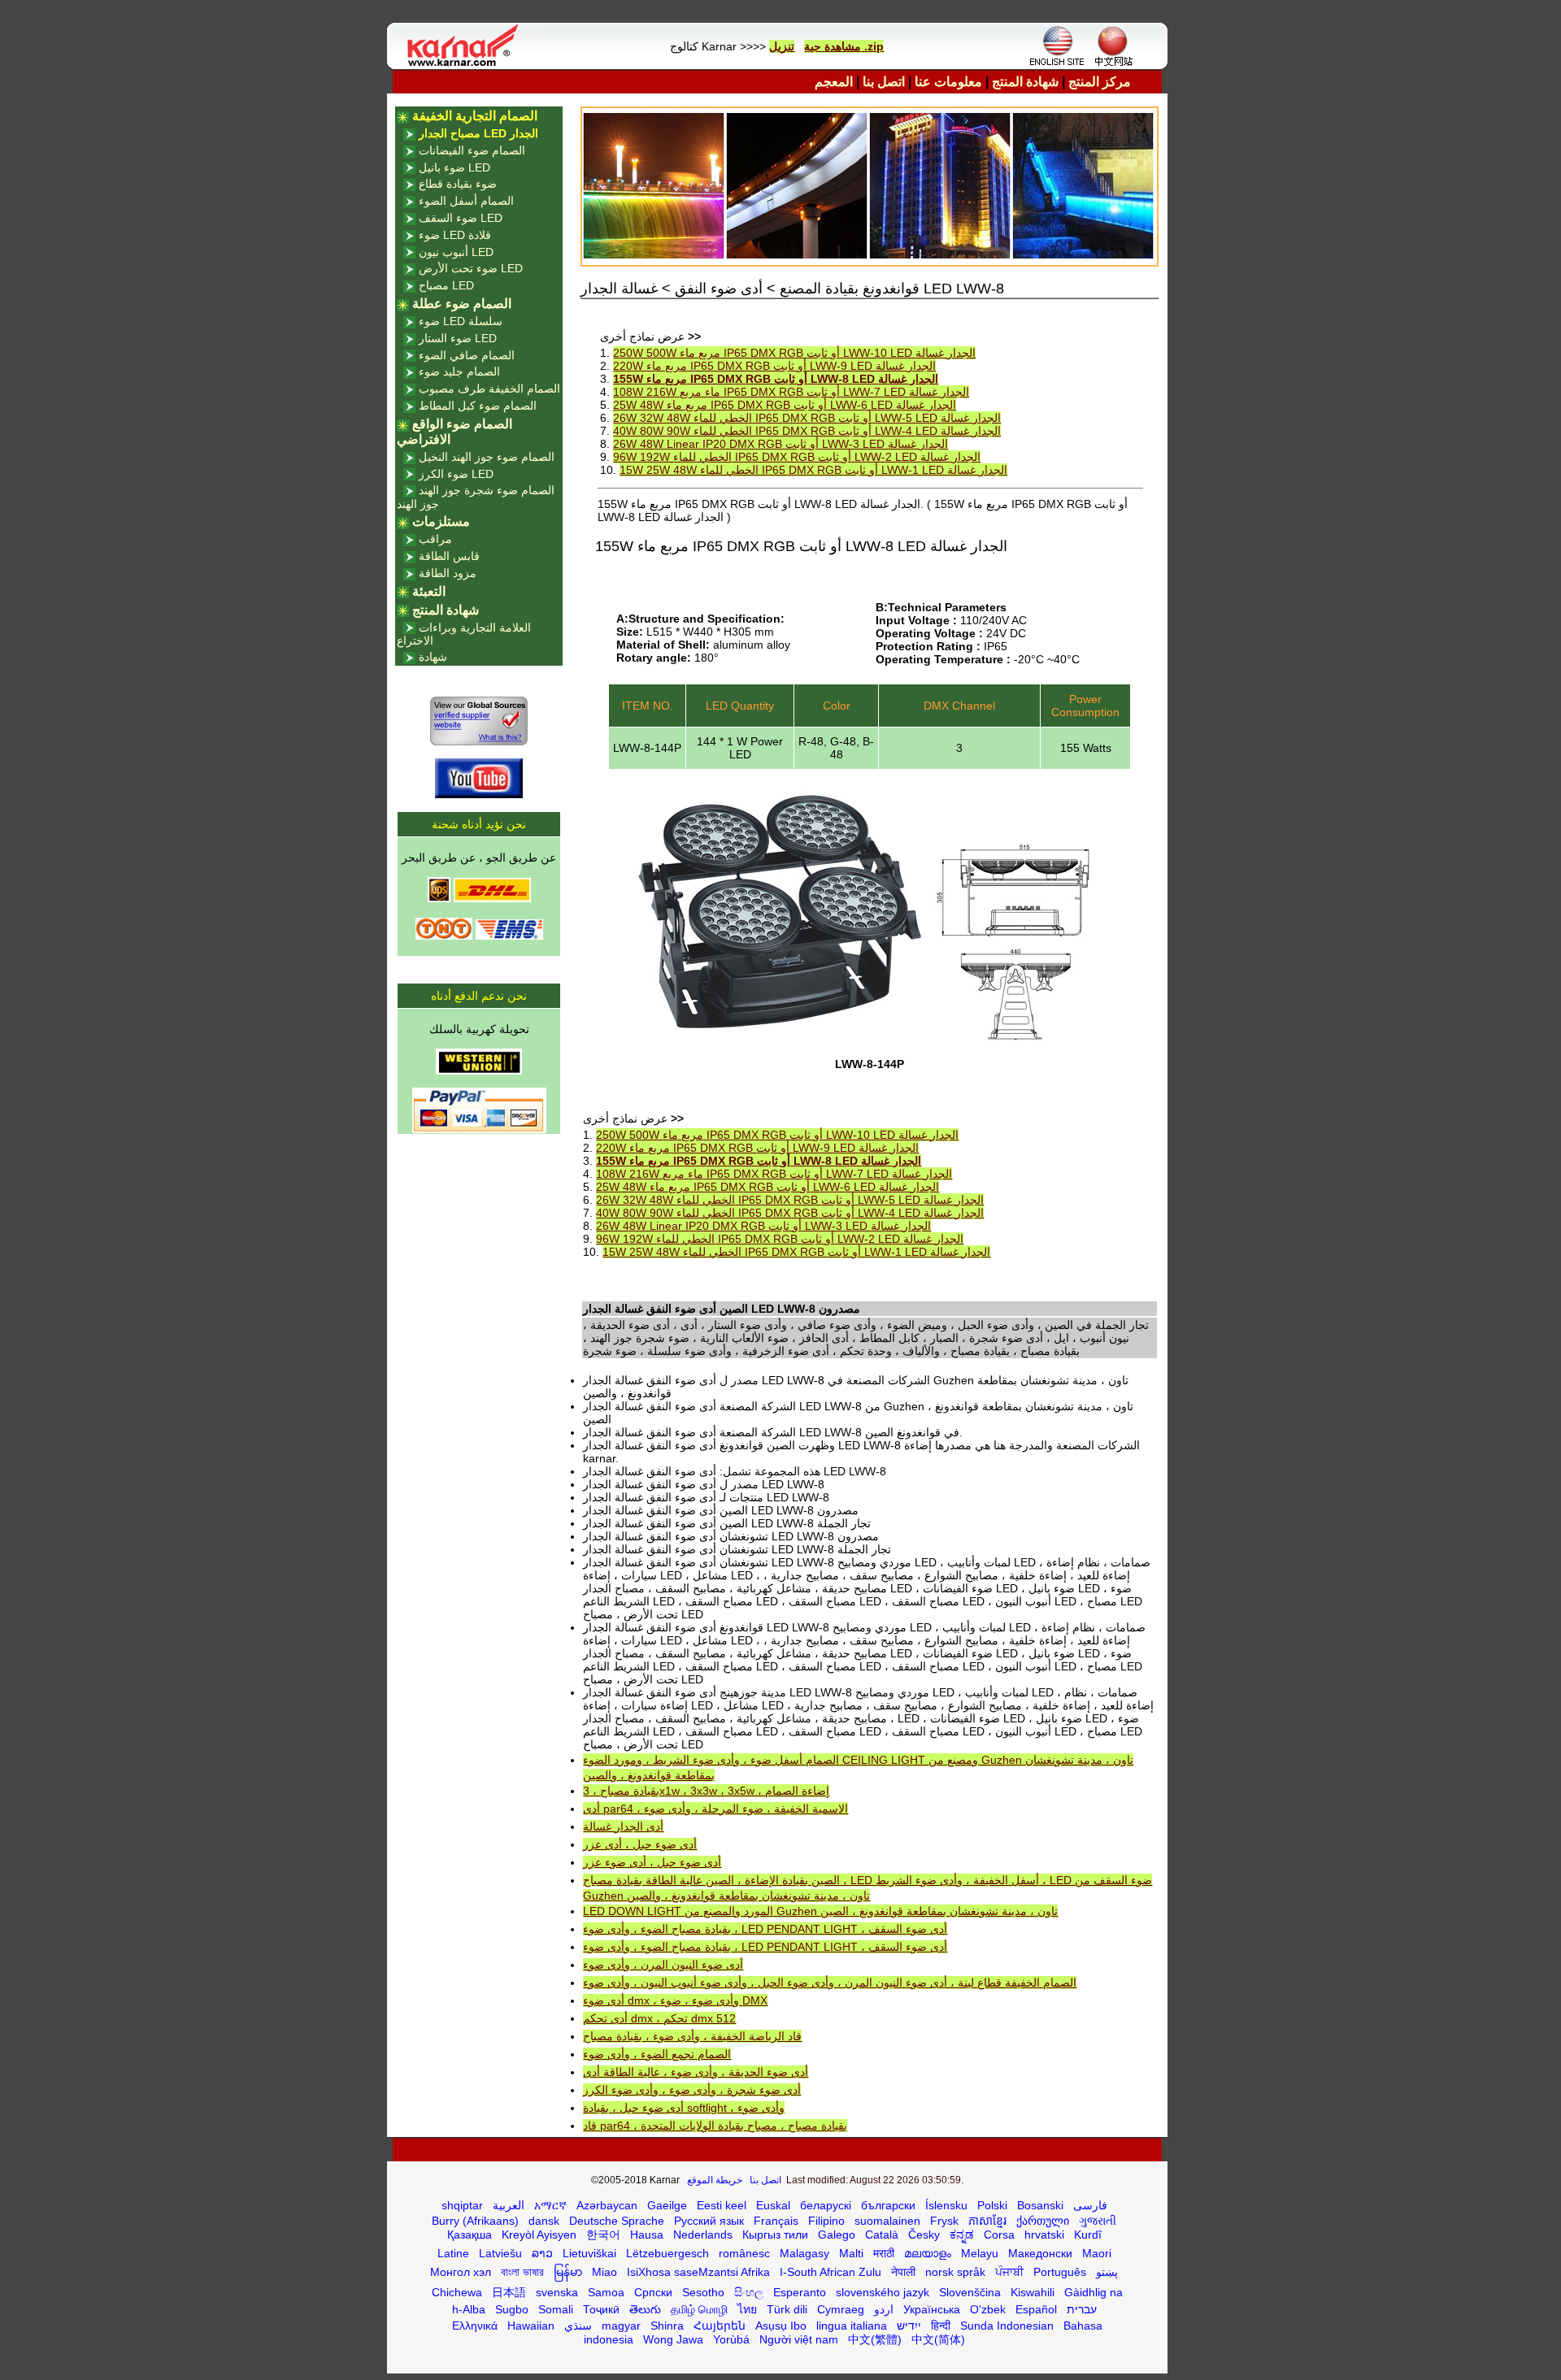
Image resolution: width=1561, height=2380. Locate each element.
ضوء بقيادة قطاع (458, 184)
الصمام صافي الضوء (467, 355)
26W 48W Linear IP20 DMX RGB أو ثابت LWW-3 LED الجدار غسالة (780, 444)
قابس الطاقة (449, 556)
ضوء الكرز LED (456, 474)
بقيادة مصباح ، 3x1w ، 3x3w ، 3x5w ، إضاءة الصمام (706, 1791)
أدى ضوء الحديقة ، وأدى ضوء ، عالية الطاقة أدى (696, 2072)
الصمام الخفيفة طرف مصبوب (489, 389)
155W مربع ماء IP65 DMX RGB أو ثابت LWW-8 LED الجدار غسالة (776, 379)
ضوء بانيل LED (454, 167)
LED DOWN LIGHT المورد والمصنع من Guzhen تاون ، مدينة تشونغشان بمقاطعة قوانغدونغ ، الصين (820, 1911)
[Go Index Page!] (467, 65)
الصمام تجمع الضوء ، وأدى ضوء (657, 2054)
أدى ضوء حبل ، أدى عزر (640, 1844)
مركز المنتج (1100, 82)
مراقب (435, 539)
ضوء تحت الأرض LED (471, 268)
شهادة (433, 657)
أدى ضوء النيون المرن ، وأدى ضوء (663, 1965)
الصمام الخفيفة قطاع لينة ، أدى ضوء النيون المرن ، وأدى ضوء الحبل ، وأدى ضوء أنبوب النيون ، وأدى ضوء (830, 1983)
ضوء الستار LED (458, 338)
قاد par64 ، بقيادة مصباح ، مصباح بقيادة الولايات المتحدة (715, 2126)
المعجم (834, 82)
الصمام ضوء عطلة (462, 304)
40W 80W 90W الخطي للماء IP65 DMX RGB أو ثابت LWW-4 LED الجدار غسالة (807, 431)
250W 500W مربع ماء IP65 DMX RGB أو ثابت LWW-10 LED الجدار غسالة (794, 353)
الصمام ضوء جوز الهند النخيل (487, 457)
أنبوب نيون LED (456, 252)
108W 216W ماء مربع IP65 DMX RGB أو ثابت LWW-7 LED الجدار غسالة (791, 392)
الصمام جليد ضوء (459, 371)
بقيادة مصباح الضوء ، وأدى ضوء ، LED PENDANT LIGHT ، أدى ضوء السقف (765, 1929)
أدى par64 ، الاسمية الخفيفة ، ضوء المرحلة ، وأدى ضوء (715, 1809)
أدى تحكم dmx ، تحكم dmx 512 (659, 2018)
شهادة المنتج (1025, 82)
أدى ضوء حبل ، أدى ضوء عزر (652, 1862)
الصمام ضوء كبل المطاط (478, 406)
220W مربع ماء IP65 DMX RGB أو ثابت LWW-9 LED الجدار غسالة (774, 366)
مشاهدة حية (833, 46)
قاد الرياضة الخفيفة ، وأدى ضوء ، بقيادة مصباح (692, 2036)
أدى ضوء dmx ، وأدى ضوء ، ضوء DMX (675, 2000)
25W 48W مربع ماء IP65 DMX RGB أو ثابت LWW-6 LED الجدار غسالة (785, 405)
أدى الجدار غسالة (623, 1826)
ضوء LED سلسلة (461, 321)
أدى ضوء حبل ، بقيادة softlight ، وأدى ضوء (684, 2108)
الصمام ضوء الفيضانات (472, 150)
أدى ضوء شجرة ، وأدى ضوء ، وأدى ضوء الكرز (692, 2090)
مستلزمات (441, 521)
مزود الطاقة (448, 573)
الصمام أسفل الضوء (466, 201)
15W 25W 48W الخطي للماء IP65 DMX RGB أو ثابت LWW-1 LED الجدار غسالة (813, 470)
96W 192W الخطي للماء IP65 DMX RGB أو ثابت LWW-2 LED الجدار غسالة (797, 457)
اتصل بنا (884, 82)
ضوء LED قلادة (455, 235)
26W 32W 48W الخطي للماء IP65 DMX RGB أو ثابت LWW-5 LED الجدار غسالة (807, 418)
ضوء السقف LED (461, 218)
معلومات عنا (948, 82)
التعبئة (429, 591)
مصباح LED (446, 285)
